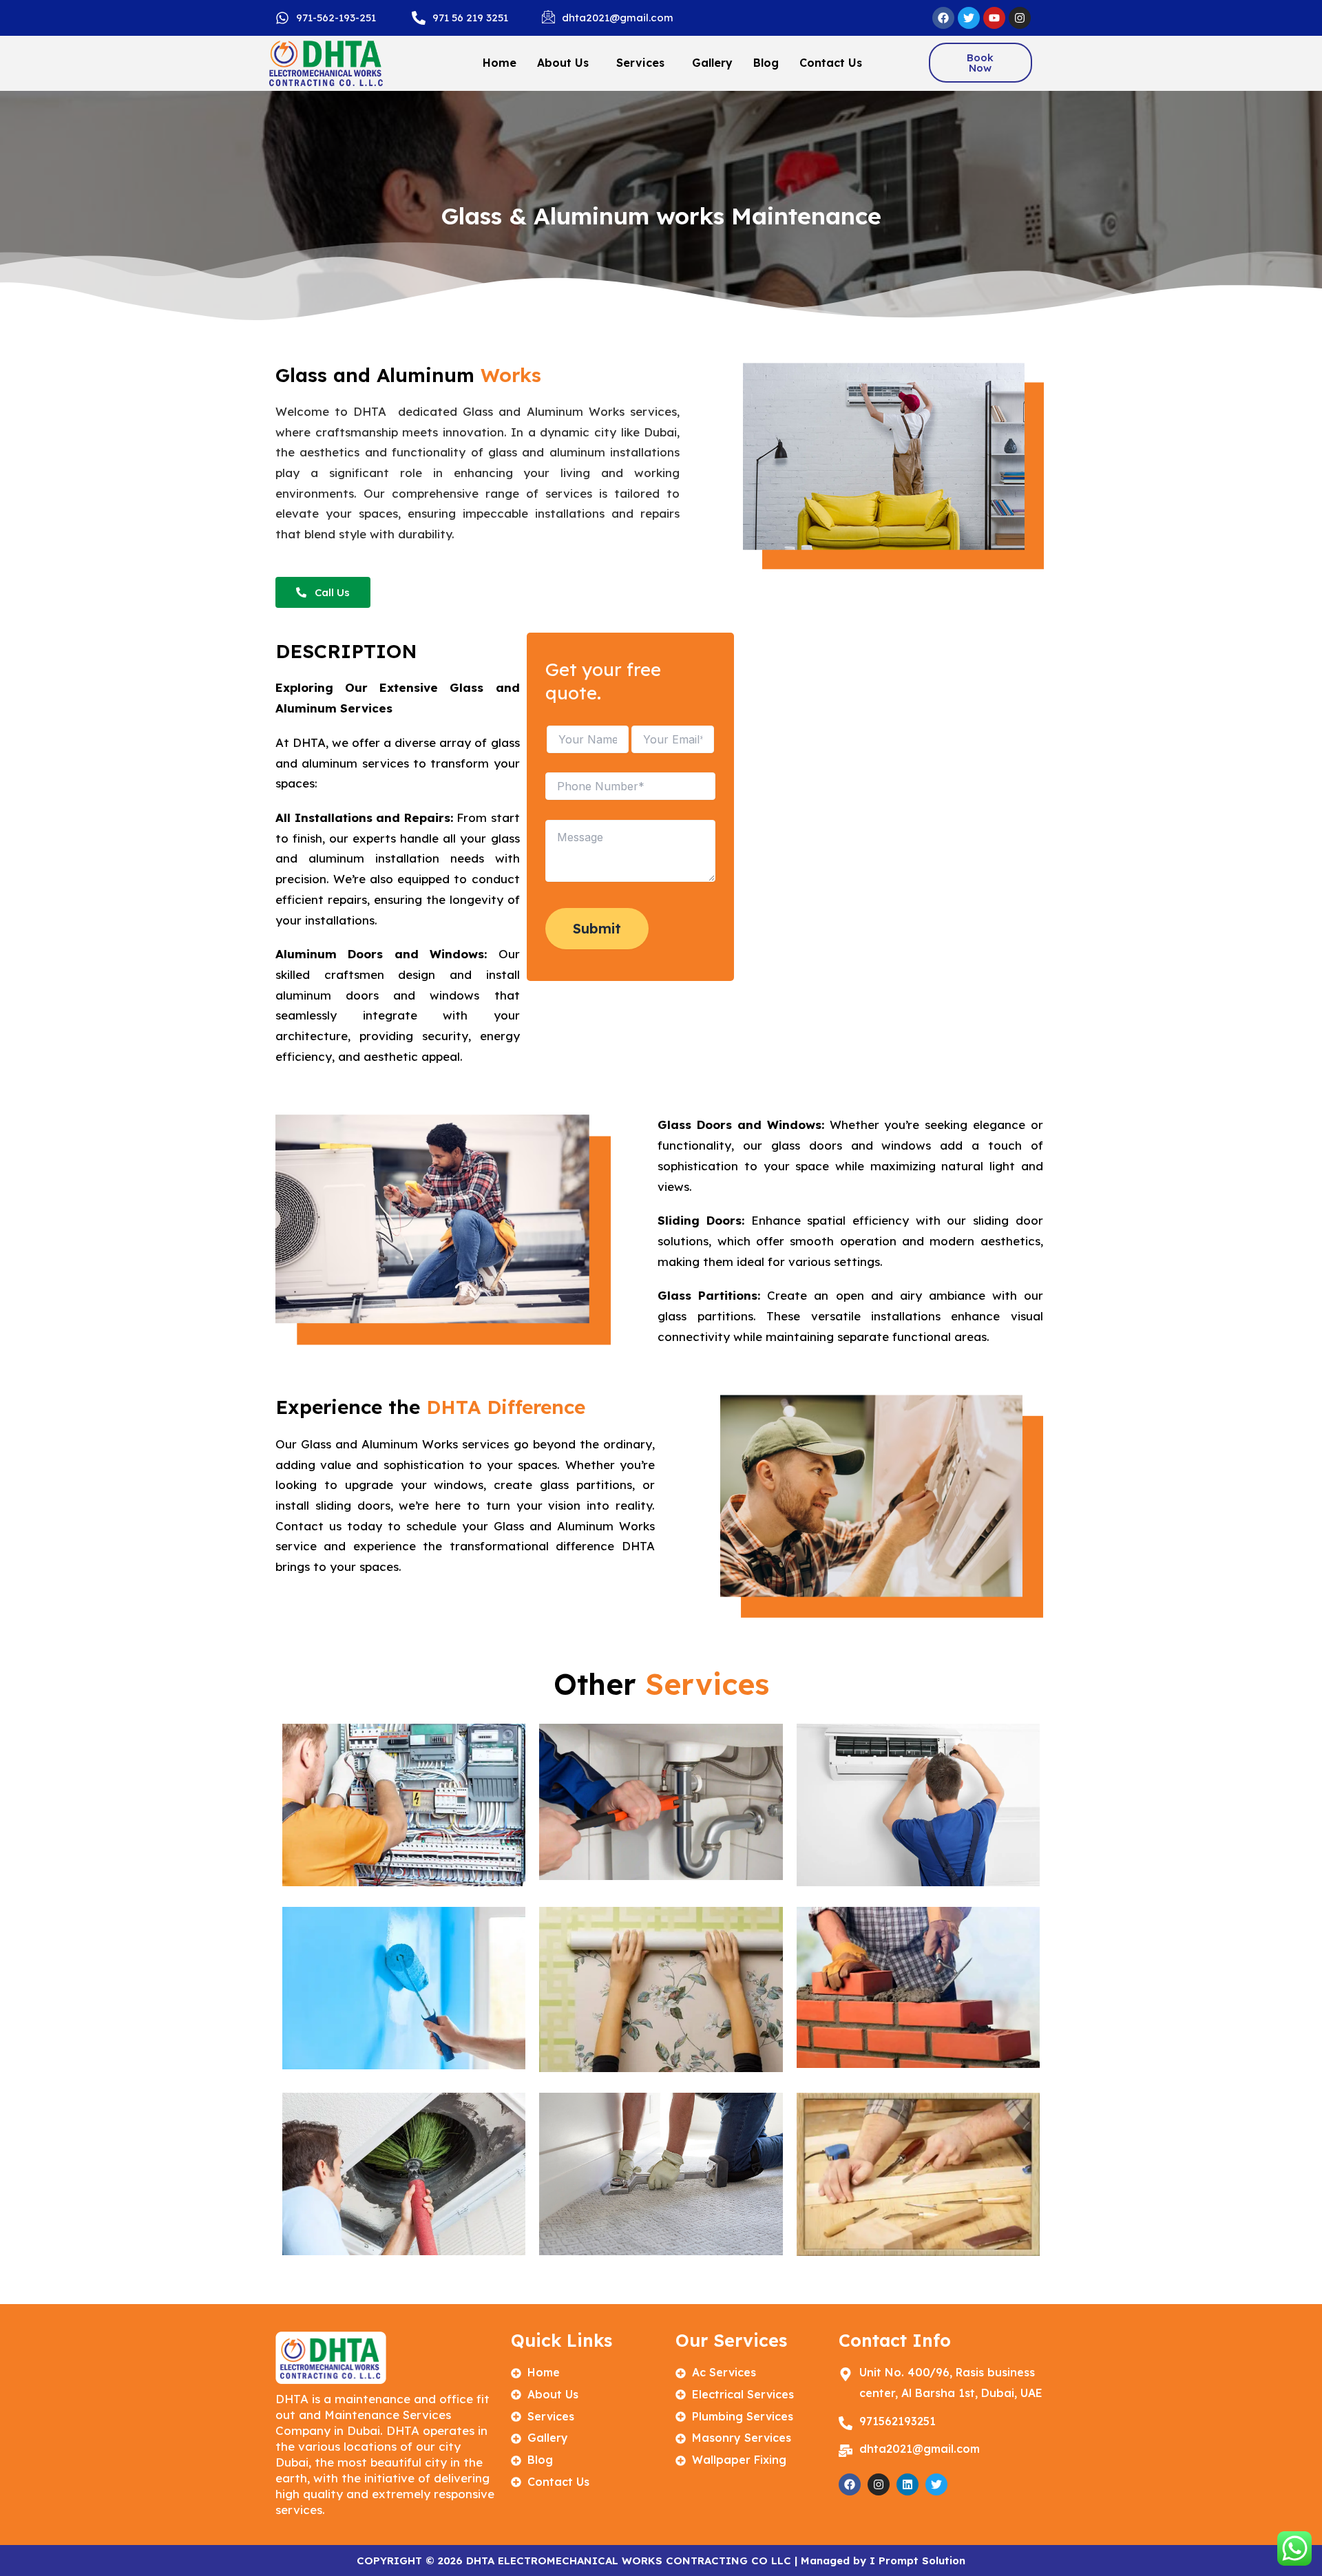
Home (500, 63)
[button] (566, 63)
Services (640, 63)
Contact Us (831, 63)
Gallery (712, 63)
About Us (563, 63)
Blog (766, 63)
